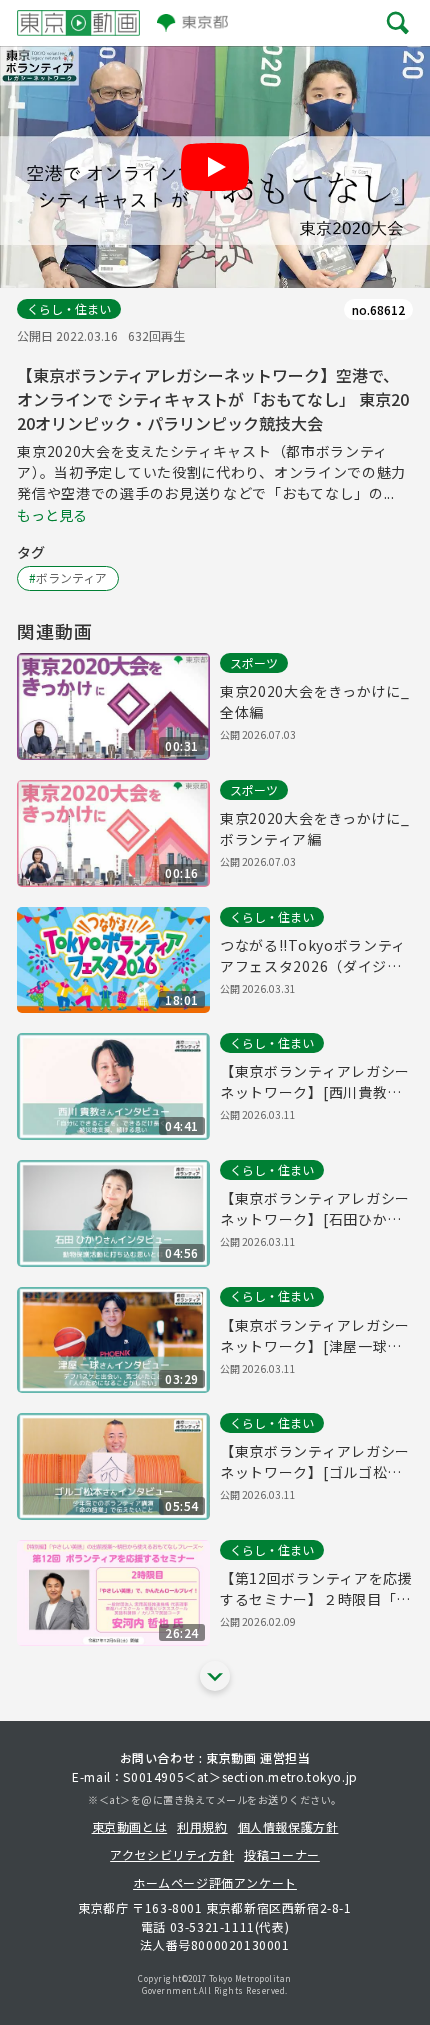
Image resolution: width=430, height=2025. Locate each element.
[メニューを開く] (398, 22)
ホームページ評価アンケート (215, 1882)
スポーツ (254, 662)
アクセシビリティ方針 (172, 1854)
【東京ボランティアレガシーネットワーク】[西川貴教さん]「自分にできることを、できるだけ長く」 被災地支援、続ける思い (315, 1082)
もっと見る (52, 515)
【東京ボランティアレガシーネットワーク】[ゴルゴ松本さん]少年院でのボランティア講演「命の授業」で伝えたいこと (315, 1462)
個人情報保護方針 (288, 1826)
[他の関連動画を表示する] (215, 1676)
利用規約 (202, 1826)
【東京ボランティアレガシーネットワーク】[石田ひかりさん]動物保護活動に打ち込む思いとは (315, 1209)
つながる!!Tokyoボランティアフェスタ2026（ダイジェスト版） (313, 956)
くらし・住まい (69, 308)
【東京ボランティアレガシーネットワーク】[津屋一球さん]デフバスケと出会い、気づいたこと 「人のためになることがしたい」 (315, 1336)
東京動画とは (130, 1826)
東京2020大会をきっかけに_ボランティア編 (315, 828)
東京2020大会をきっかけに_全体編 (315, 701)
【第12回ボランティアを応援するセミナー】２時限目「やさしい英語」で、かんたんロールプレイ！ (316, 1589)
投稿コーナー (282, 1854)
